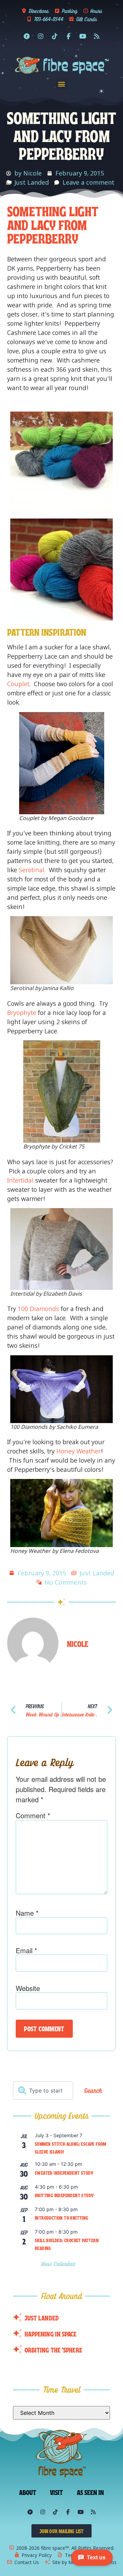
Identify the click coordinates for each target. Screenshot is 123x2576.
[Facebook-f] (69, 36)
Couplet (18, 684)
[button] (62, 84)
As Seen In (91, 2492)
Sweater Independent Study (64, 2173)
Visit (57, 2492)
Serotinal (32, 870)
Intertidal (20, 1180)
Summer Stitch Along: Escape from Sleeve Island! (71, 2148)
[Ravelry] (27, 36)
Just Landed (32, 182)
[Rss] (97, 36)
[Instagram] (41, 36)
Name (27, 1913)
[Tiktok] (55, 36)
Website (28, 1988)
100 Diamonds (38, 1309)
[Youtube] (83, 36)
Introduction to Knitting (62, 2218)
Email (26, 1950)
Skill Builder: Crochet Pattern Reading (67, 2244)
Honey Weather (79, 1451)
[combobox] (43, 2091)
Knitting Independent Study (64, 2195)
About (28, 2492)
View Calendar (59, 2264)
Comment (33, 1816)
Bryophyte (22, 1013)
